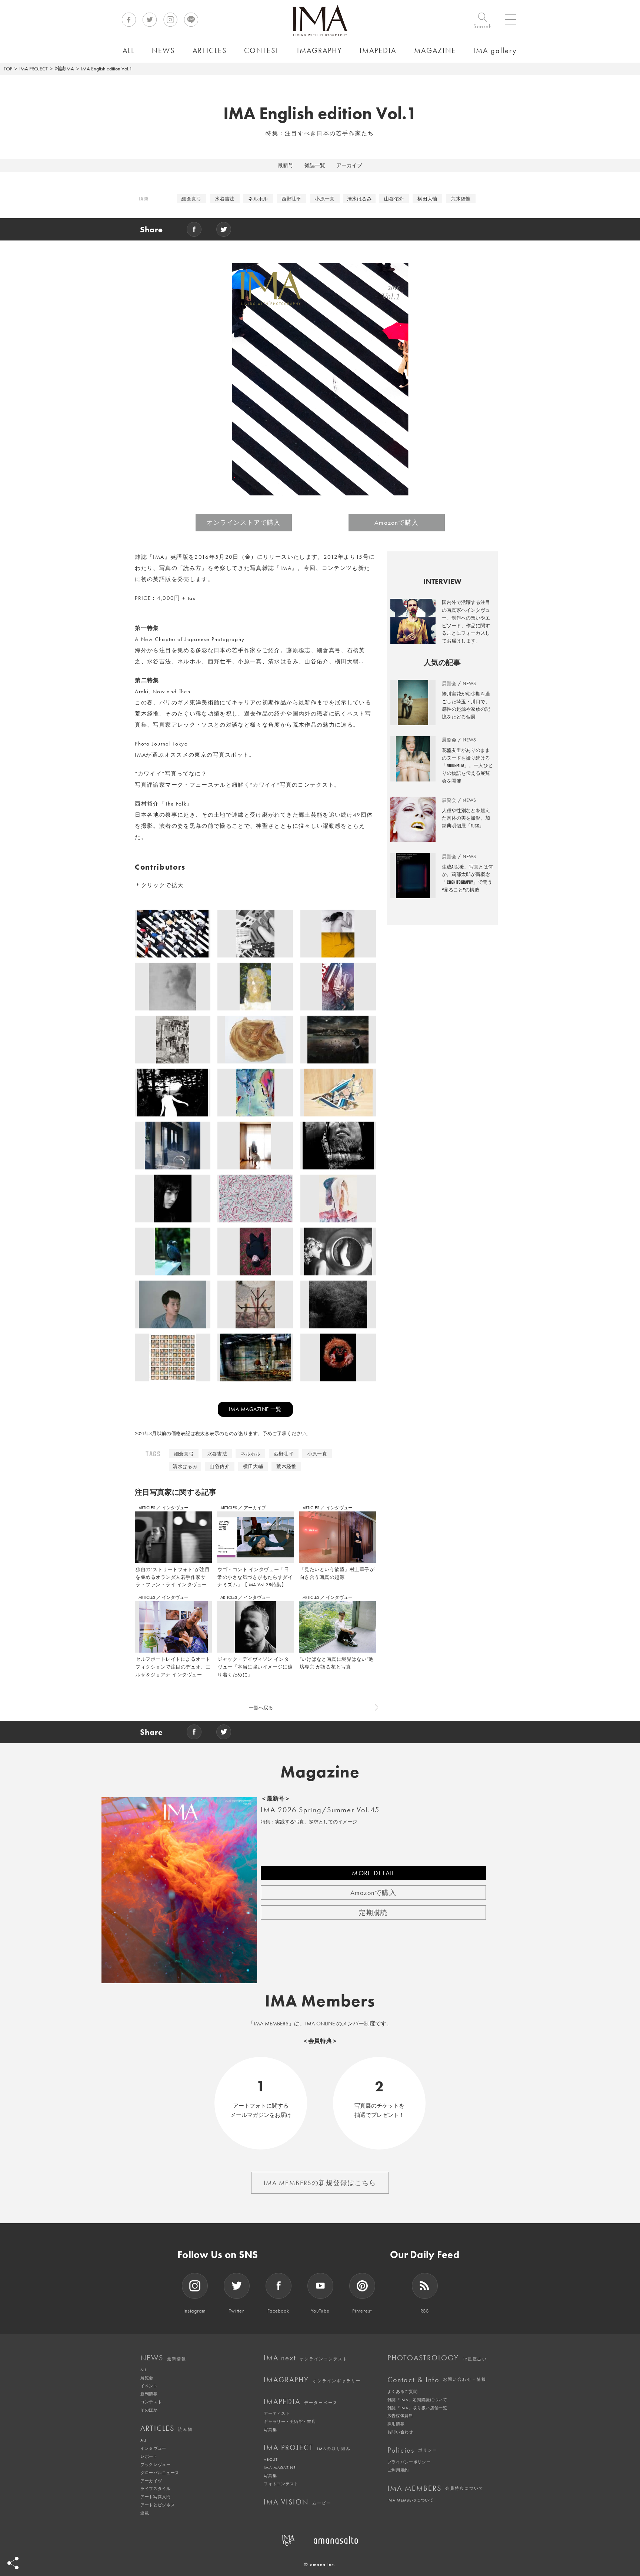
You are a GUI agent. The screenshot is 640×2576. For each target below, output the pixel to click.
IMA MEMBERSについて (411, 2500)
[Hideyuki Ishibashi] (338, 1042)
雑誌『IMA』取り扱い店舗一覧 (417, 2408)
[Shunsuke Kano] (338, 1095)
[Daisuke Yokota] (255, 1095)
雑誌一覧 (315, 165)
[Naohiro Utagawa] (255, 1307)
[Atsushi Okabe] (255, 1201)
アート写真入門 (156, 2497)
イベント (149, 2386)
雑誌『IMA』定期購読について (417, 2400)
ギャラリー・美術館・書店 (290, 2421)
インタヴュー (175, 1508)
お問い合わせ (400, 2432)
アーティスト (277, 2413)
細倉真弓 (191, 199)
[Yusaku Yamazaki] (173, 1201)
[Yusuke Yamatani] (173, 1095)
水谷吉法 (225, 199)
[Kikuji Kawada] (255, 1360)
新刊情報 (149, 2394)
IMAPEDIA (301, 2401)
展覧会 (147, 2378)
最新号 (286, 165)
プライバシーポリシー (409, 2462)
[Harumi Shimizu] (255, 989)
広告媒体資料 (400, 2416)
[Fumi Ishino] (255, 936)
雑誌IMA (64, 69)
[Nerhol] (255, 1042)
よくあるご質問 (403, 2391)
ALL (144, 2370)
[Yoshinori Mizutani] (173, 936)
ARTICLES (147, 1508)
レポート (149, 2456)
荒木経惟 (461, 199)
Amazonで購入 (396, 522)
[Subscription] (340, 1699)
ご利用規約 (398, 2470)
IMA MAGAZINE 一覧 (255, 1409)
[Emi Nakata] (255, 1148)
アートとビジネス (158, 2505)
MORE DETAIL (373, 1873)
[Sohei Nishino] (173, 1042)
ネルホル (258, 199)
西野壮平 (291, 199)
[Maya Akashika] (255, 1254)
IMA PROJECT (34, 69)
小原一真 (325, 199)
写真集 (270, 2430)
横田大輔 (427, 199)
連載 (145, 2513)
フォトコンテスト (281, 2484)
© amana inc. (320, 2564)
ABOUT (271, 2459)
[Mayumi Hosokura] (338, 936)
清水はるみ (359, 199)
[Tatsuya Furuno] (173, 1148)
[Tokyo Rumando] (338, 1254)
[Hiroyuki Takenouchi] (173, 1254)
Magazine (320, 1772)
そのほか (149, 2410)
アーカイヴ (151, 2481)
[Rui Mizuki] (338, 1148)
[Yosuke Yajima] (173, 1307)
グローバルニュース (160, 2473)
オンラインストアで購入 (243, 522)
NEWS (163, 2358)
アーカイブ (349, 165)
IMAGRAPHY (312, 2380)
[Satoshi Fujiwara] (338, 989)
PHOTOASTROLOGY (437, 2358)
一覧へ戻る (261, 1708)
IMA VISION (298, 2502)
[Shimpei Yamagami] (338, 1307)
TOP (8, 69)
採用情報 (396, 2424)
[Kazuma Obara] (173, 989)
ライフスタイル (156, 2489)
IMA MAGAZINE (279, 2467)
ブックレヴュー (156, 2464)
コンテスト (151, 2402)
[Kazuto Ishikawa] (338, 1201)
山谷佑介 (394, 199)
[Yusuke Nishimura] (338, 1360)
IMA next (306, 2358)
